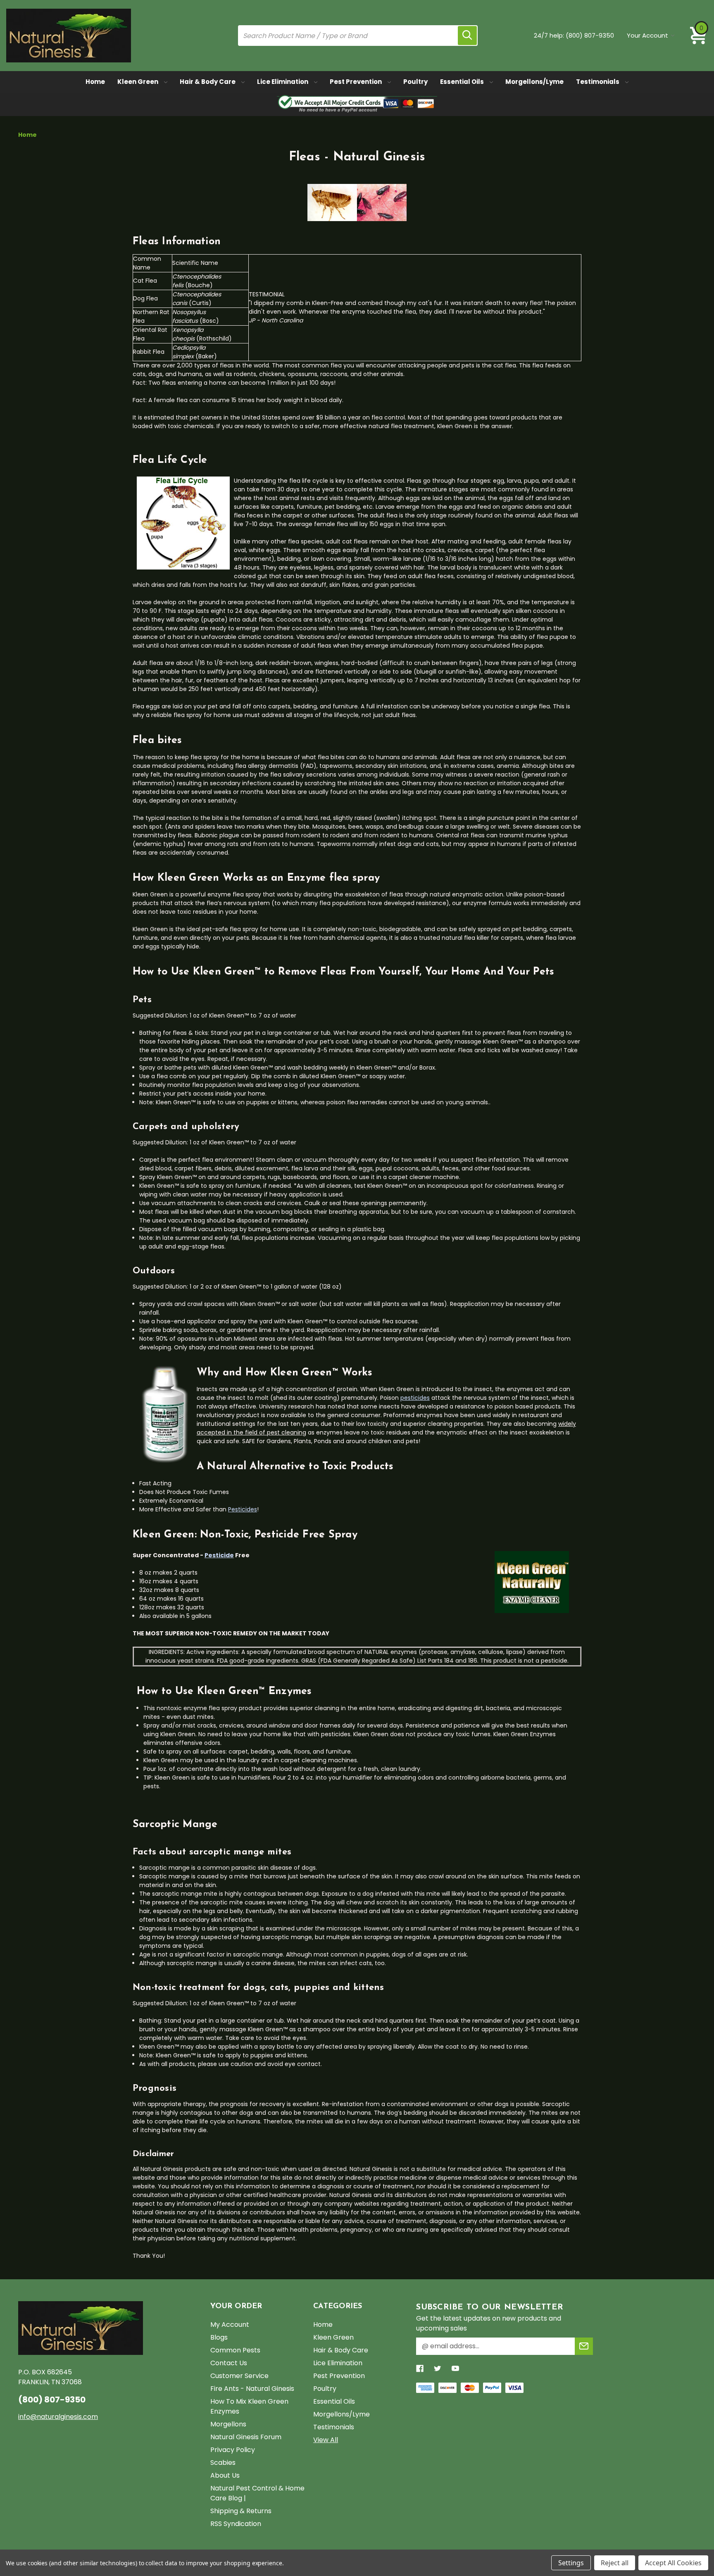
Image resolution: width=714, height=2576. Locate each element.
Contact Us (229, 2363)
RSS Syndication (236, 2524)
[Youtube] (455, 2369)
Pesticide (219, 1555)
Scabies (223, 2463)
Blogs (219, 2337)
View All (326, 2440)
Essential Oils (463, 82)
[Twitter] (438, 2369)
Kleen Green (138, 82)
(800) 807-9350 (590, 35)
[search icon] (467, 36)
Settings (571, 2563)
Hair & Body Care (208, 82)
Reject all (615, 2563)
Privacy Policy (233, 2450)
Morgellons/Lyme (534, 82)
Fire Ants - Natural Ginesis (252, 2389)
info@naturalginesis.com (58, 2417)
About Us (225, 2475)
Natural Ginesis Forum (246, 2437)
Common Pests (235, 2350)
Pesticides (243, 1509)
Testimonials (598, 82)
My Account (230, 2325)
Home (95, 82)
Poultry (415, 82)
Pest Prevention (356, 82)
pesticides (415, 1398)
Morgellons (228, 2424)
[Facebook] (420, 2369)
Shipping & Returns (241, 2511)
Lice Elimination (283, 82)
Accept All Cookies (673, 2563)
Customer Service (239, 2376)
